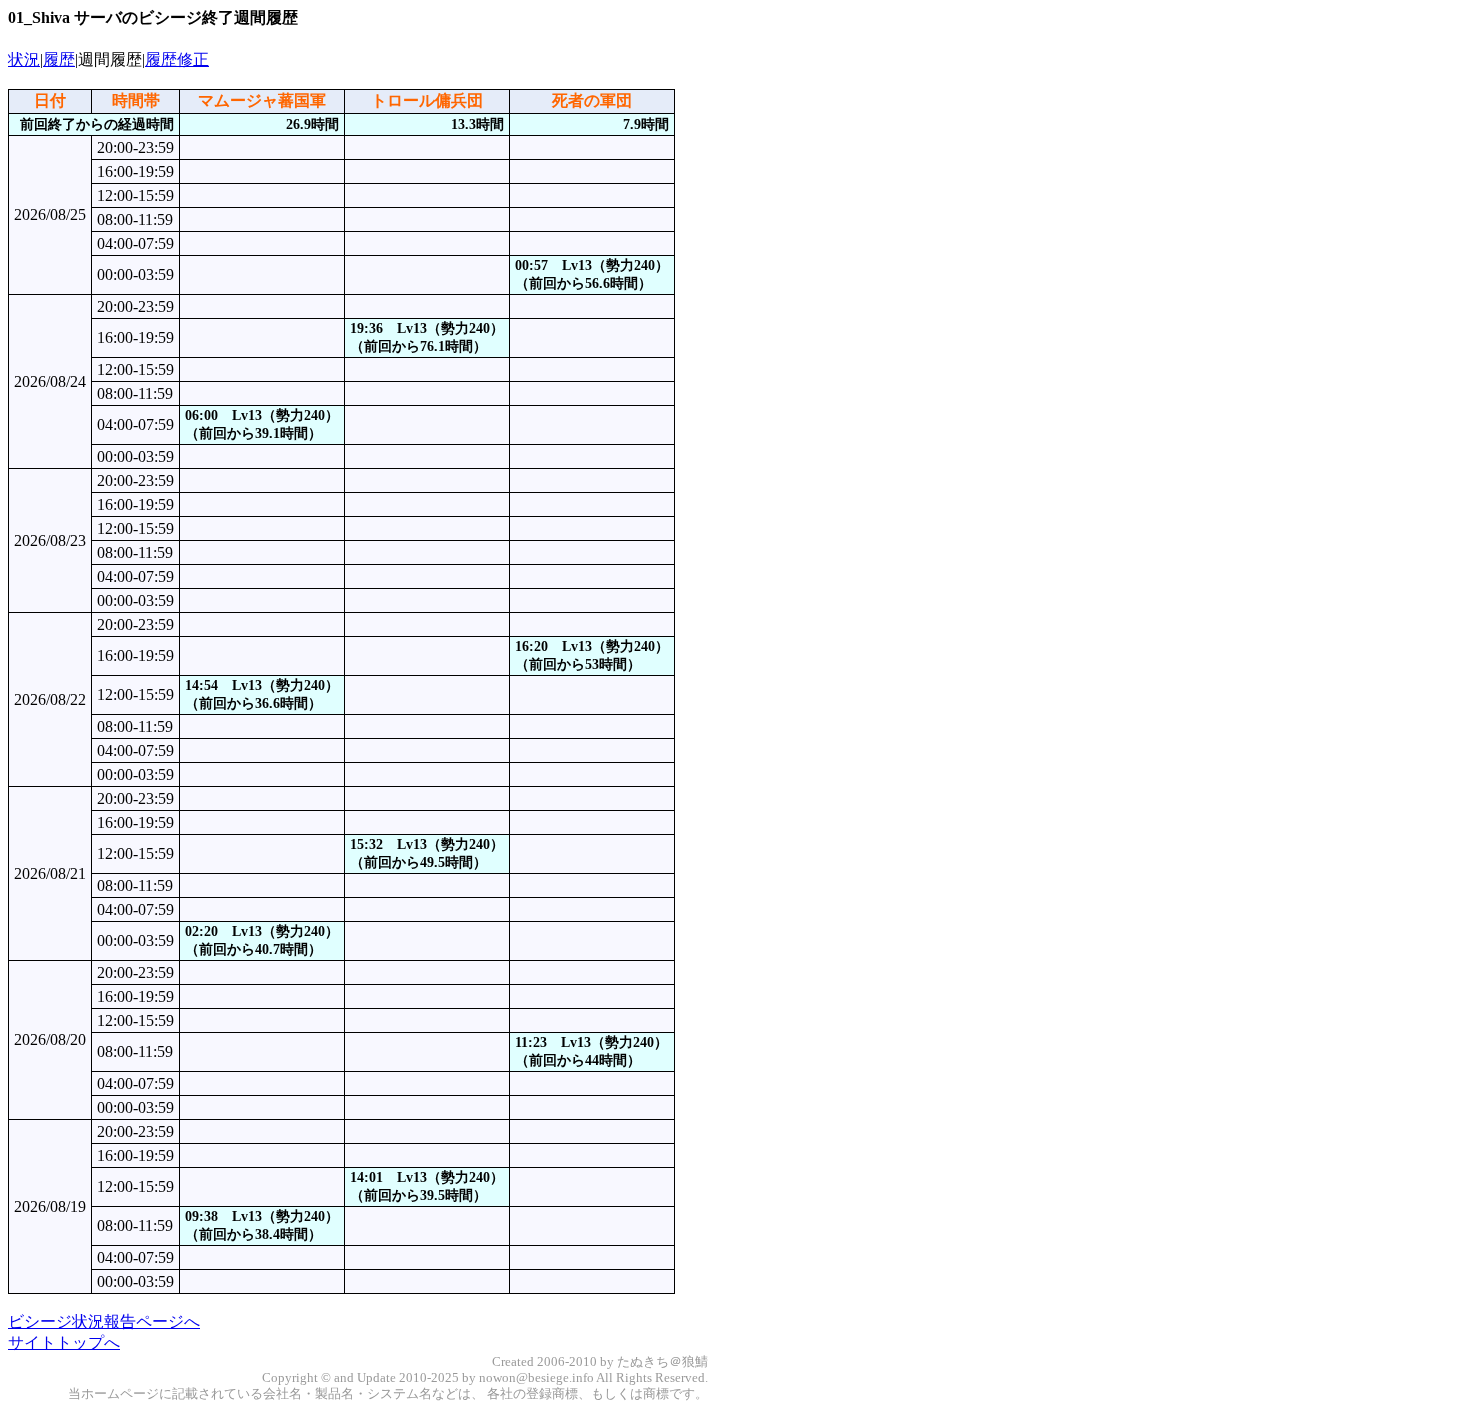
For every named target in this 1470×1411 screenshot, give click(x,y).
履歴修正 (177, 59)
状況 (24, 59)
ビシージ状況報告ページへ (104, 1321)
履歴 (59, 59)
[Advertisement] (756, 389)
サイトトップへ (64, 1342)
